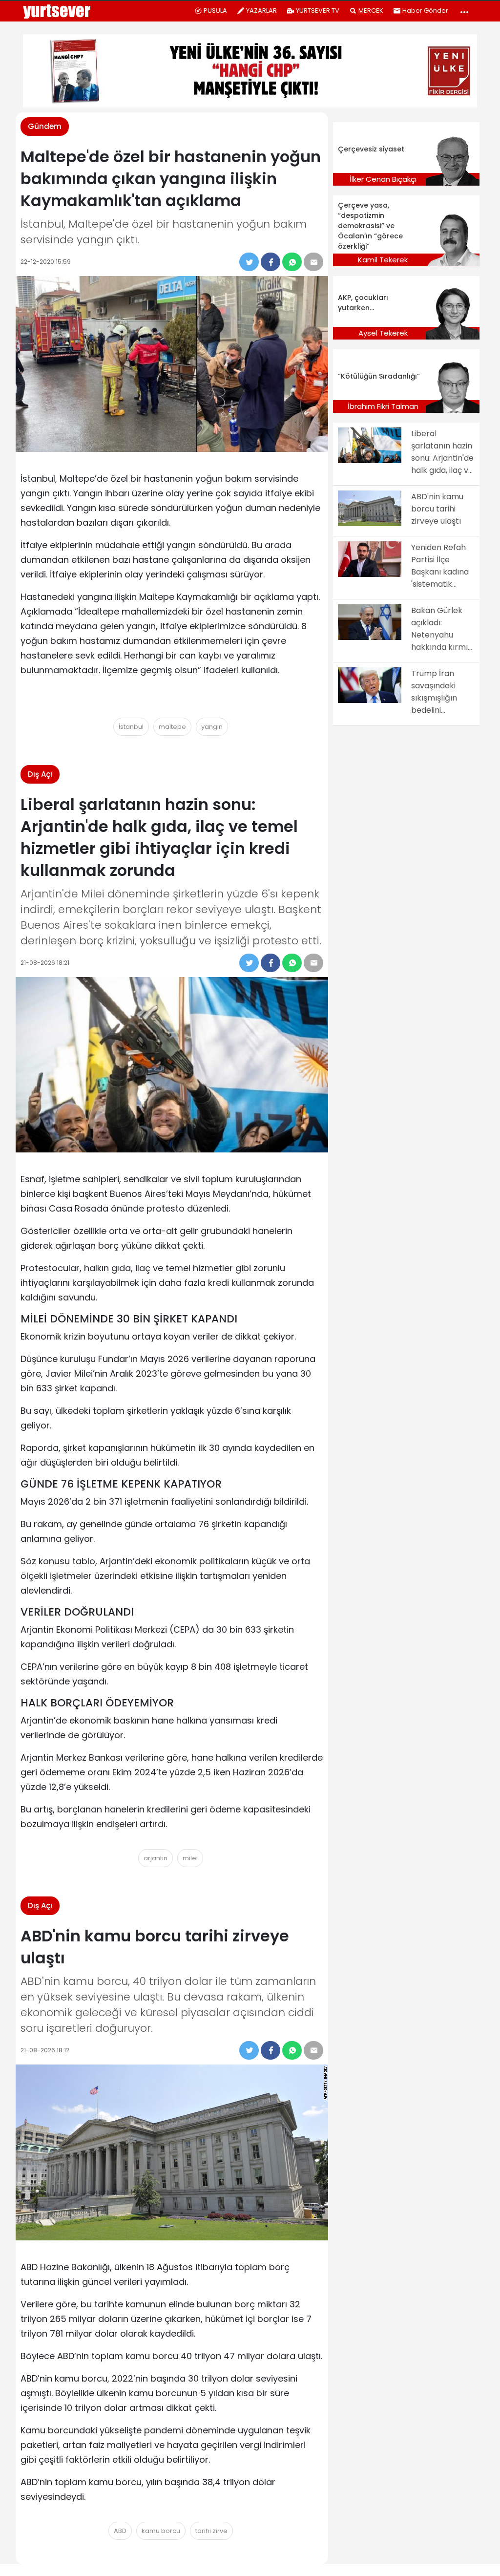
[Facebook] (271, 262)
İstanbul (131, 727)
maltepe (172, 727)
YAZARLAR (261, 11)
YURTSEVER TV (318, 11)
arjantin (156, 1858)
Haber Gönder (425, 11)
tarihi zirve (211, 2531)
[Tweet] (249, 262)
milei (190, 1858)
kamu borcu (161, 2531)
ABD (120, 2531)
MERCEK (371, 11)
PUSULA (215, 11)
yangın (212, 727)
